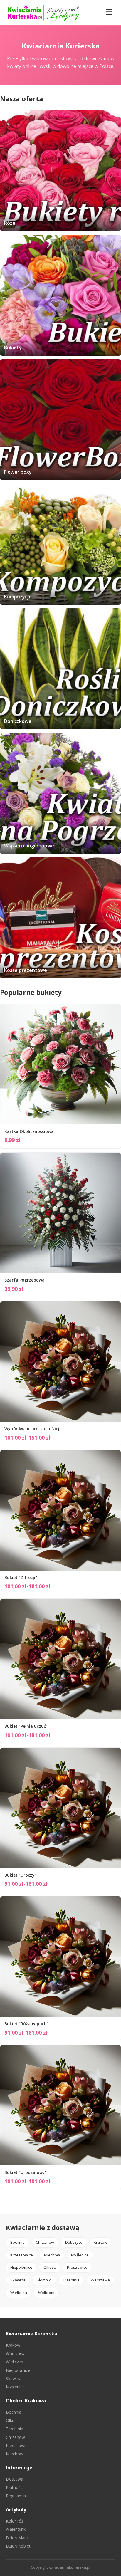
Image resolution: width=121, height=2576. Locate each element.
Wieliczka (19, 2293)
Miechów (52, 2255)
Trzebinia (71, 2280)
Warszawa (100, 2280)
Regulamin (16, 2496)
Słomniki (44, 2280)
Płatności (15, 2487)
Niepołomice (21, 2267)
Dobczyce (74, 2242)
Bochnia (17, 2242)
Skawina (18, 2280)
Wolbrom (46, 2293)
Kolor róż (15, 2521)
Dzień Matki (17, 2538)
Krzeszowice (22, 2255)
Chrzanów (45, 2242)
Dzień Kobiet (18, 2546)
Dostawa (15, 2479)
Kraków (100, 2242)
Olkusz (50, 2267)
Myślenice (80, 2255)
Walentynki (16, 2529)
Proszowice (77, 2267)
